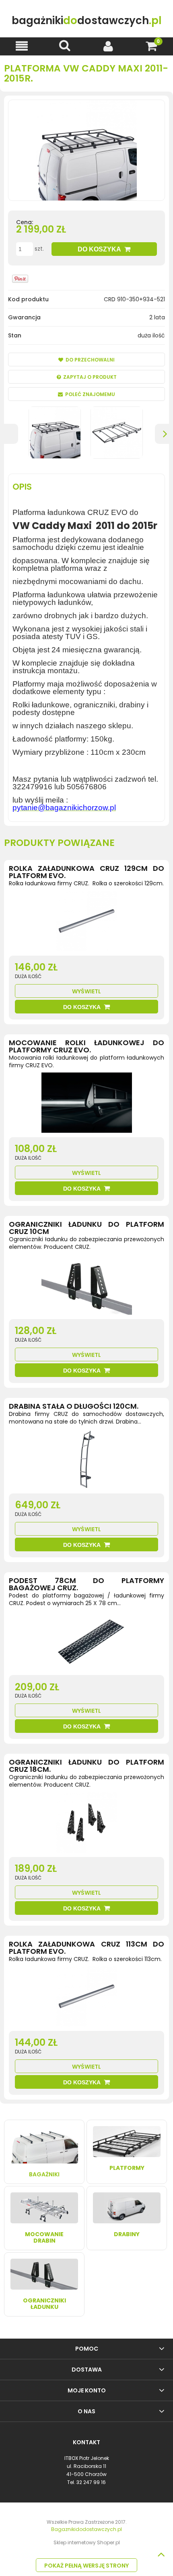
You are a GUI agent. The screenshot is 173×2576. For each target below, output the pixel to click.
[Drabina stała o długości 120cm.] (86, 1461)
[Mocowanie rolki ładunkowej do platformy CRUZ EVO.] (86, 1105)
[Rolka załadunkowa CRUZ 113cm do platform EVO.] (86, 1998)
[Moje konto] (108, 46)
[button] (22, 46)
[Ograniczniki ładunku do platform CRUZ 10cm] (86, 1287)
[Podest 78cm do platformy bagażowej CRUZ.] (86, 1642)
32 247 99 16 (91, 2482)
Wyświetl (86, 991)
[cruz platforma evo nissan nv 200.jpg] (55, 433)
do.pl (86, 21)
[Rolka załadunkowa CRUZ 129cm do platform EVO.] (86, 923)
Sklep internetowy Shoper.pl (87, 2542)
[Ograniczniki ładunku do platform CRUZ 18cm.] (86, 1824)
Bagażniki (44, 2174)
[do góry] (161, 2554)
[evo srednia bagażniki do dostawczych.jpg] (117, 433)
